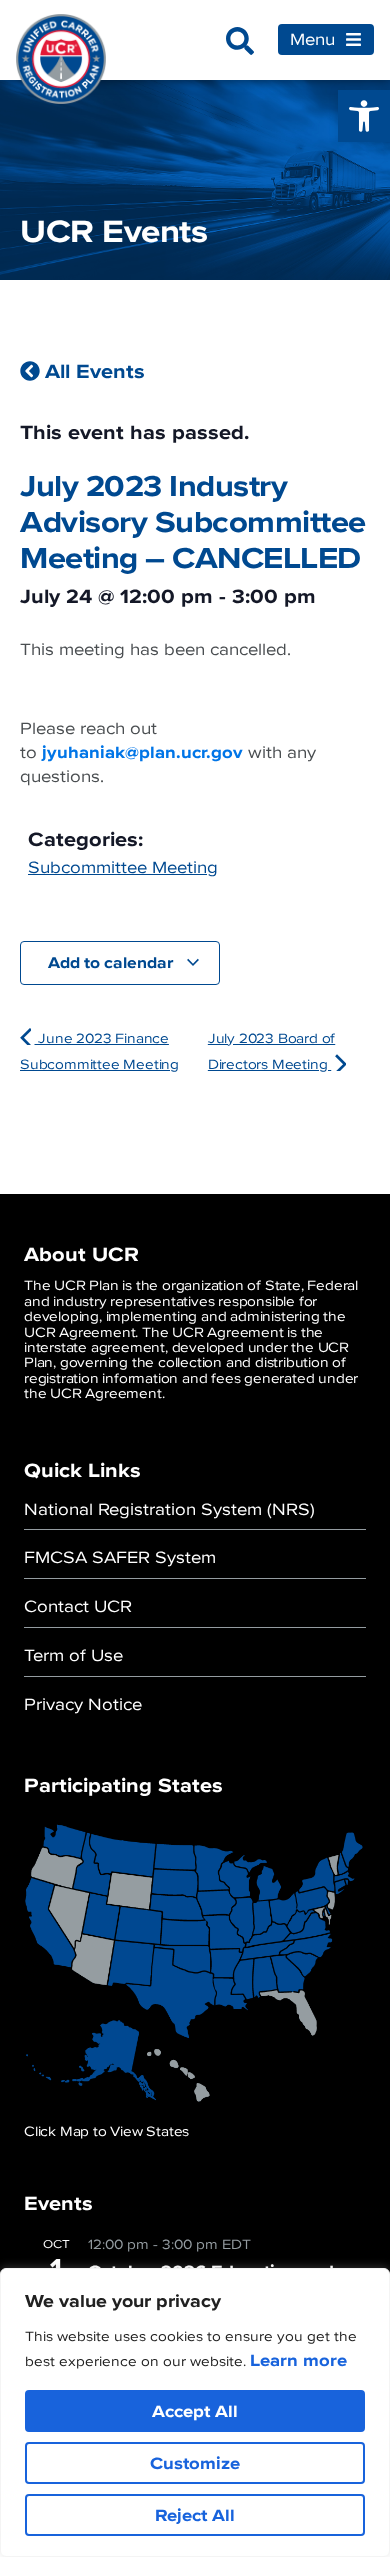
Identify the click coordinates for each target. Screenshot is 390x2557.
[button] (364, 116)
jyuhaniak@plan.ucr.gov (142, 752)
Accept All (195, 2411)
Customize (195, 2463)
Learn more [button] (298, 2360)
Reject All (195, 2515)
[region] (195, 2412)
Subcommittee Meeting (123, 867)
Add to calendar (112, 962)
